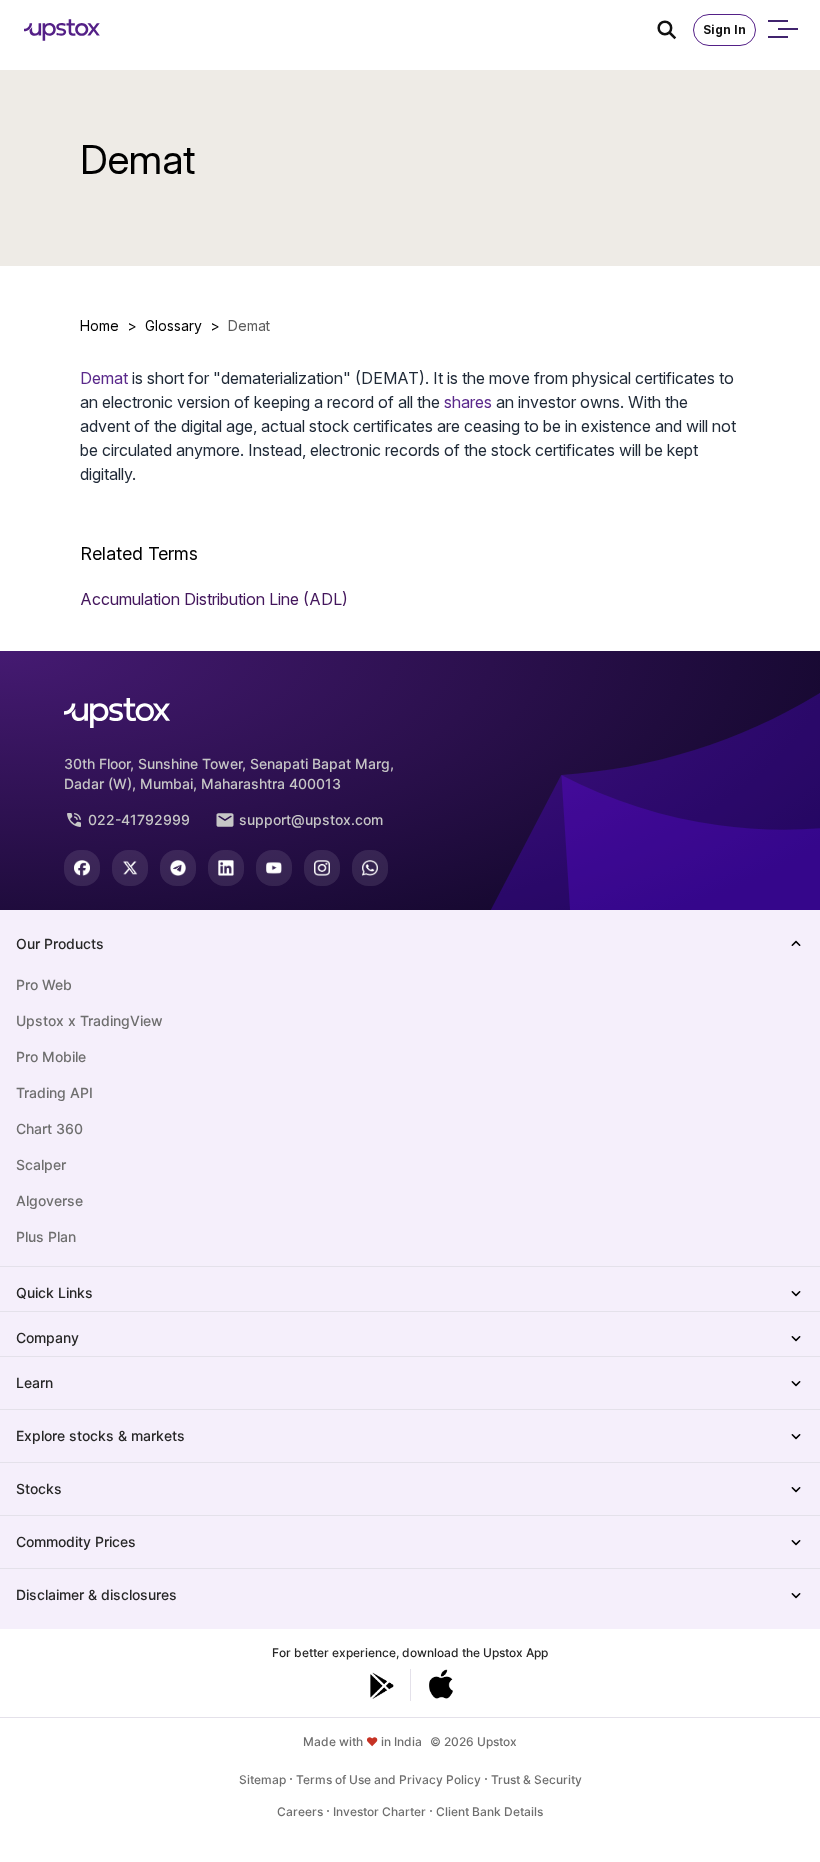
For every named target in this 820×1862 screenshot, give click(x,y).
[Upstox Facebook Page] (82, 868)
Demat (104, 378)
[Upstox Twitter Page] (130, 868)
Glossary (173, 325)
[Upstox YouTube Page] (274, 868)
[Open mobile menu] (782, 30)
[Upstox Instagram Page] (322, 868)
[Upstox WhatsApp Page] (370, 868)
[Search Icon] (675, 30)
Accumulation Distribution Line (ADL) (214, 599)
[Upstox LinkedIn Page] (226, 868)
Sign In (724, 29)
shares (468, 402)
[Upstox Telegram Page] (178, 868)
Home (99, 325)
